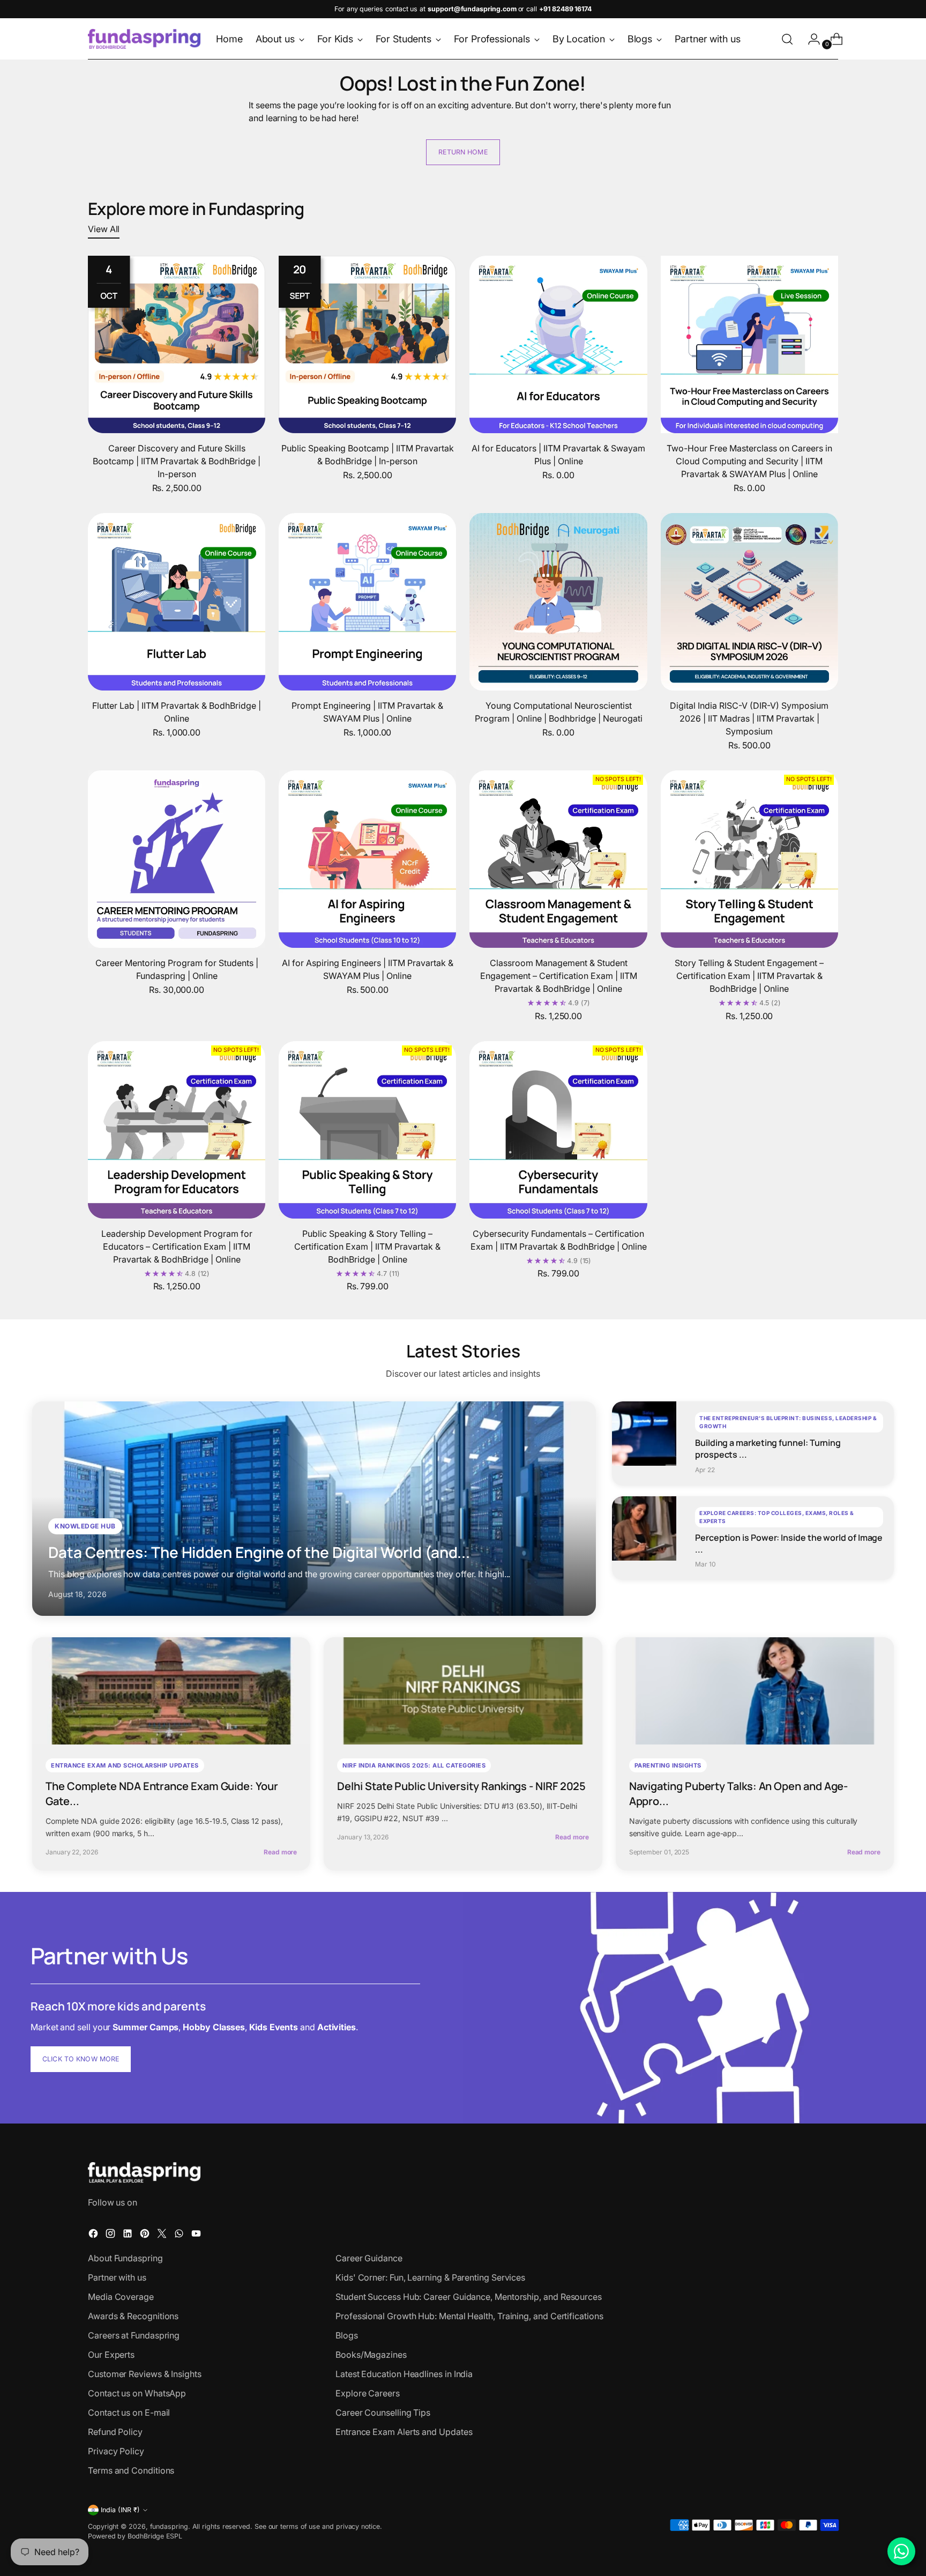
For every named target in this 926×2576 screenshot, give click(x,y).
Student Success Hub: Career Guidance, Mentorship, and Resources (469, 2297)
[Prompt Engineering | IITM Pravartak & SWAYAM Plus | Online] (367, 602)
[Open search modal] (787, 39)
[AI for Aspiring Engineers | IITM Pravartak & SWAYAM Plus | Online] (367, 859)
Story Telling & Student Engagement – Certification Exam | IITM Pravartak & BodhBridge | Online (749, 976)
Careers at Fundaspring (134, 2335)
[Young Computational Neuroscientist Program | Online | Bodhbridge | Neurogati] (558, 602)
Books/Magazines (371, 2355)
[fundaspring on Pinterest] (146, 2235)
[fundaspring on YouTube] (197, 2235)
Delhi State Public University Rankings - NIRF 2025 (461, 1786)
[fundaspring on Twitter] (163, 2235)
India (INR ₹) (120, 2510)
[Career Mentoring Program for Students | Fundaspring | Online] (177, 859)
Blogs (347, 2335)
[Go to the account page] (810, 39)
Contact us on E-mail (129, 2412)
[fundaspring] (144, 39)
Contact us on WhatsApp (137, 2393)
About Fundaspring (125, 2258)
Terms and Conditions (131, 2470)
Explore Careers (368, 2393)
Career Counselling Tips (383, 2412)
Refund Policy (115, 2432)
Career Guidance (369, 2258)
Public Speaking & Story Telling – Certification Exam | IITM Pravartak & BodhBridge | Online (367, 1246)
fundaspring (169, 2526)
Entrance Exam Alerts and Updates (404, 2432)
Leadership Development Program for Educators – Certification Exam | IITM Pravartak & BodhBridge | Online (177, 1246)
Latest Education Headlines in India (404, 2374)
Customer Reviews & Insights (145, 2374)
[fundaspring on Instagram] (111, 2235)
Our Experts (111, 2355)
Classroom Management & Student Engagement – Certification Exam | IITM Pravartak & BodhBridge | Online (559, 976)
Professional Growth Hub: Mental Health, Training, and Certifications (469, 2316)
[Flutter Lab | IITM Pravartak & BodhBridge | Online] (177, 602)
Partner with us (117, 2277)
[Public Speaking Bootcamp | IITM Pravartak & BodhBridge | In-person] (367, 344)
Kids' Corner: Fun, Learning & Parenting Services (430, 2277)
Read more (280, 1852)
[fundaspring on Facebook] (94, 2235)
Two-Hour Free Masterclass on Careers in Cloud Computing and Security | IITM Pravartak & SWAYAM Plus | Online (749, 461)
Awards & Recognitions (133, 2316)
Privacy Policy (116, 2451)
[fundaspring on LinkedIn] (129, 2235)
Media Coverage (121, 2297)
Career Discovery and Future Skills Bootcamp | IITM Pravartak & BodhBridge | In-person (177, 461)
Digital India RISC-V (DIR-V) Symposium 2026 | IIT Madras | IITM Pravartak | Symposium (749, 718)
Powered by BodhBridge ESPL (135, 2536)
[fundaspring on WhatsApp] (180, 2235)
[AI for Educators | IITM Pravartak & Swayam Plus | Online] (558, 344)
